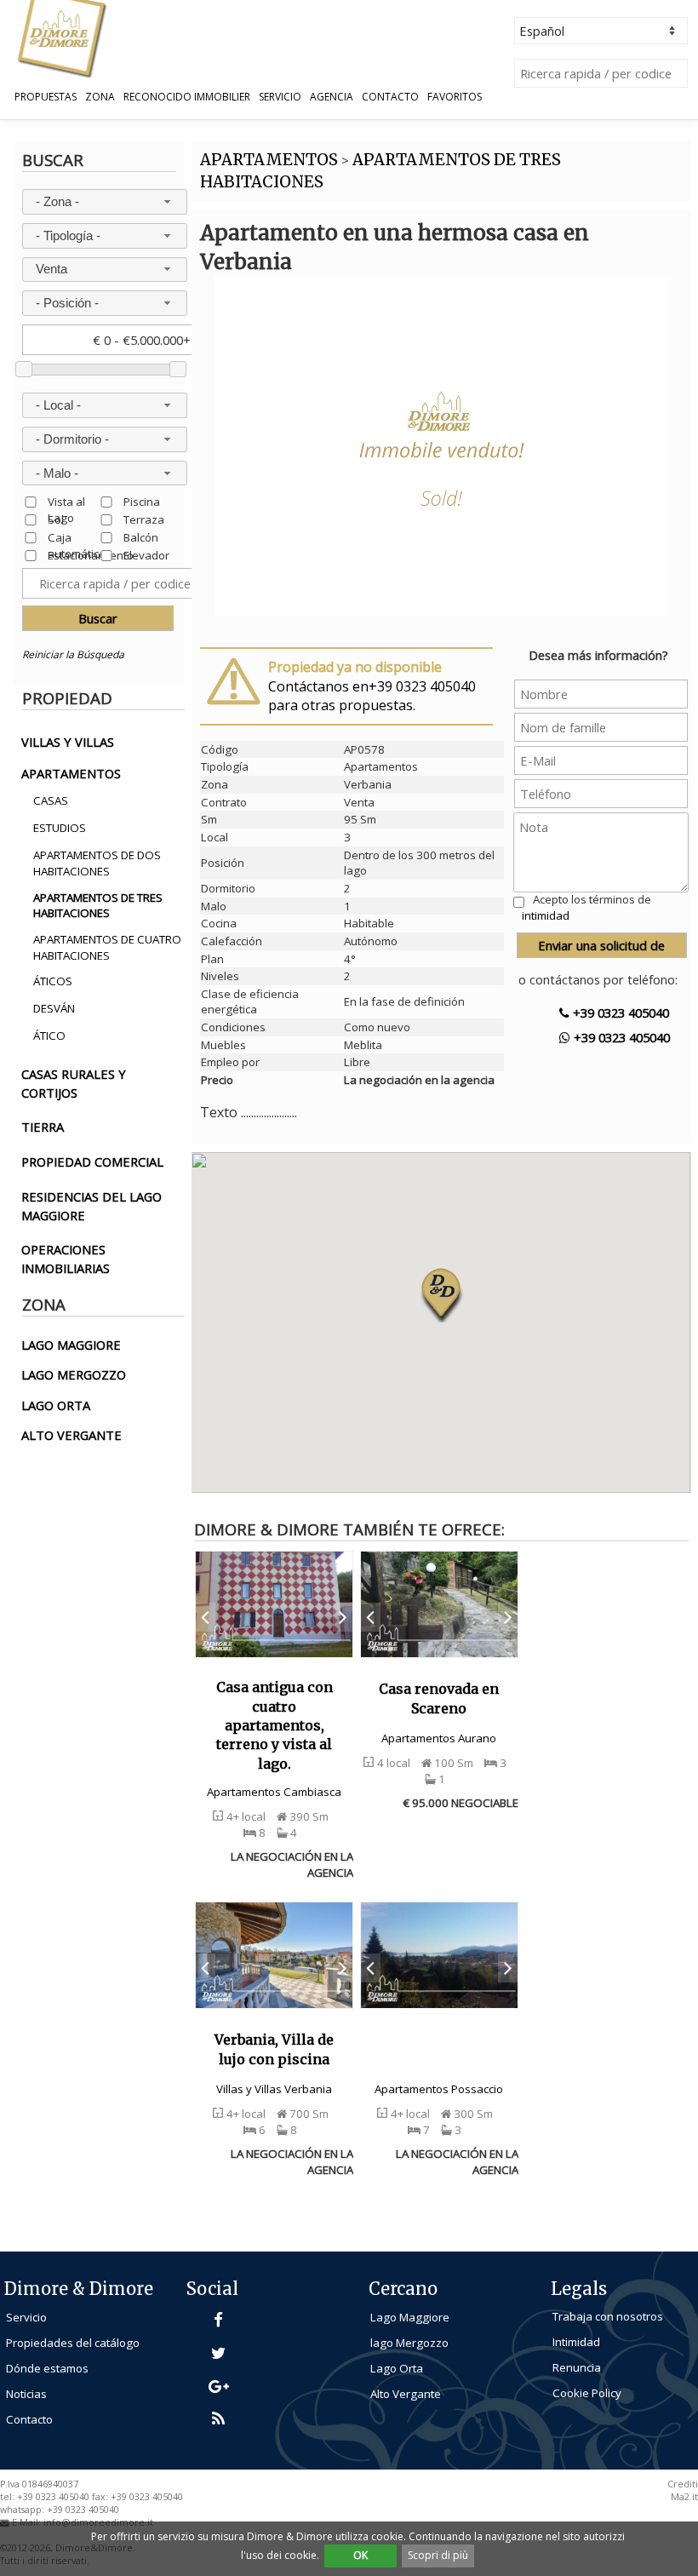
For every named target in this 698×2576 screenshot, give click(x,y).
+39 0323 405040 (619, 1013)
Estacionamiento (91, 555)
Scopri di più (438, 2555)
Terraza (144, 519)
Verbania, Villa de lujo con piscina (274, 2049)
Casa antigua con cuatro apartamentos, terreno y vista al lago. (275, 1725)
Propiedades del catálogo (73, 2343)
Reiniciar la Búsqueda (73, 654)
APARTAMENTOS (269, 160)
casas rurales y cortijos (74, 1083)
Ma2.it (684, 2497)
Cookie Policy (587, 2393)
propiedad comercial (92, 1162)
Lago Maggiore (410, 2317)
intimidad (546, 915)
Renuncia (577, 2367)
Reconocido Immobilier (187, 97)
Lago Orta (397, 2368)
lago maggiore (71, 1345)
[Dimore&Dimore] (61, 37)
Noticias (26, 2394)
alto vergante (72, 1435)
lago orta (56, 1405)
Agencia (332, 97)
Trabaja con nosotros (608, 2316)
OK (360, 2555)
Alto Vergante (406, 2394)
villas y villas (68, 742)
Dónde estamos (47, 2368)
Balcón (141, 537)
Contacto (390, 97)
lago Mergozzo (409, 2343)
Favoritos (455, 97)
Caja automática (77, 537)
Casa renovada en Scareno (439, 1698)
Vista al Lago (66, 501)
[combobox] (105, 202)
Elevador (146, 555)
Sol (56, 519)
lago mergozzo (74, 1374)
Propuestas (46, 97)
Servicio (280, 97)
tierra (43, 1127)
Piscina (142, 501)
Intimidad (576, 2342)
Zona (100, 97)
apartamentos (71, 773)
